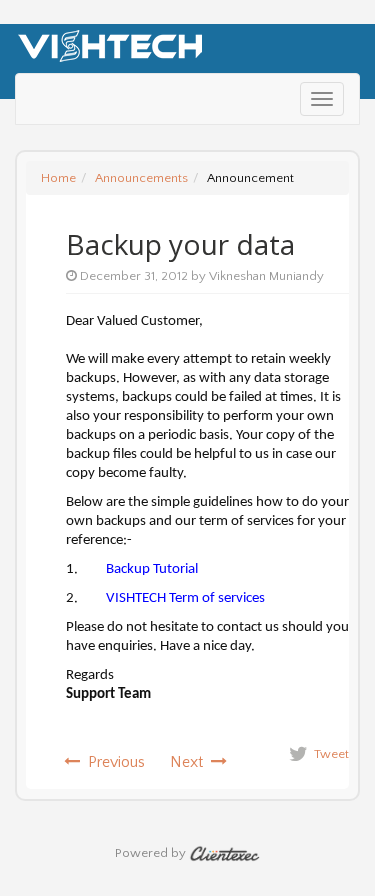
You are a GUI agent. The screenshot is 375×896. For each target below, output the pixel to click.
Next (190, 762)
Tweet (331, 754)
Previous (112, 762)
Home (58, 178)
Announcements (141, 178)
